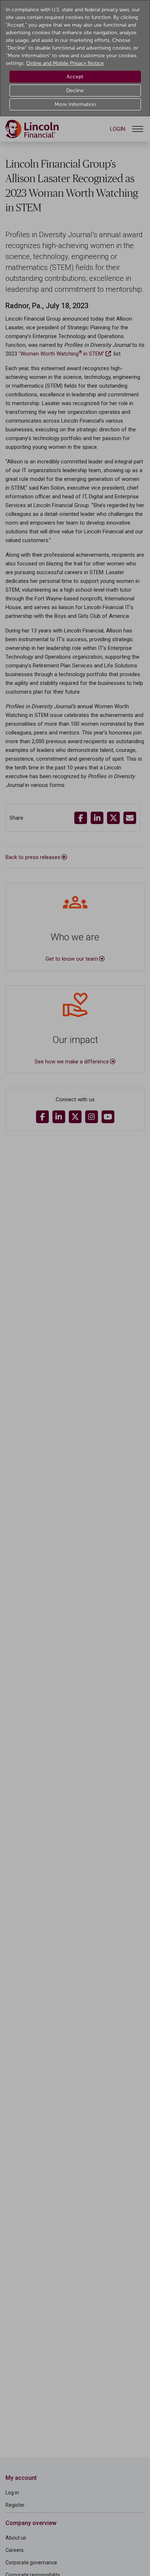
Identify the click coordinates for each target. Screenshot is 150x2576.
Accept (75, 77)
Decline (75, 91)
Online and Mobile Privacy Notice (65, 63)
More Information (75, 104)
